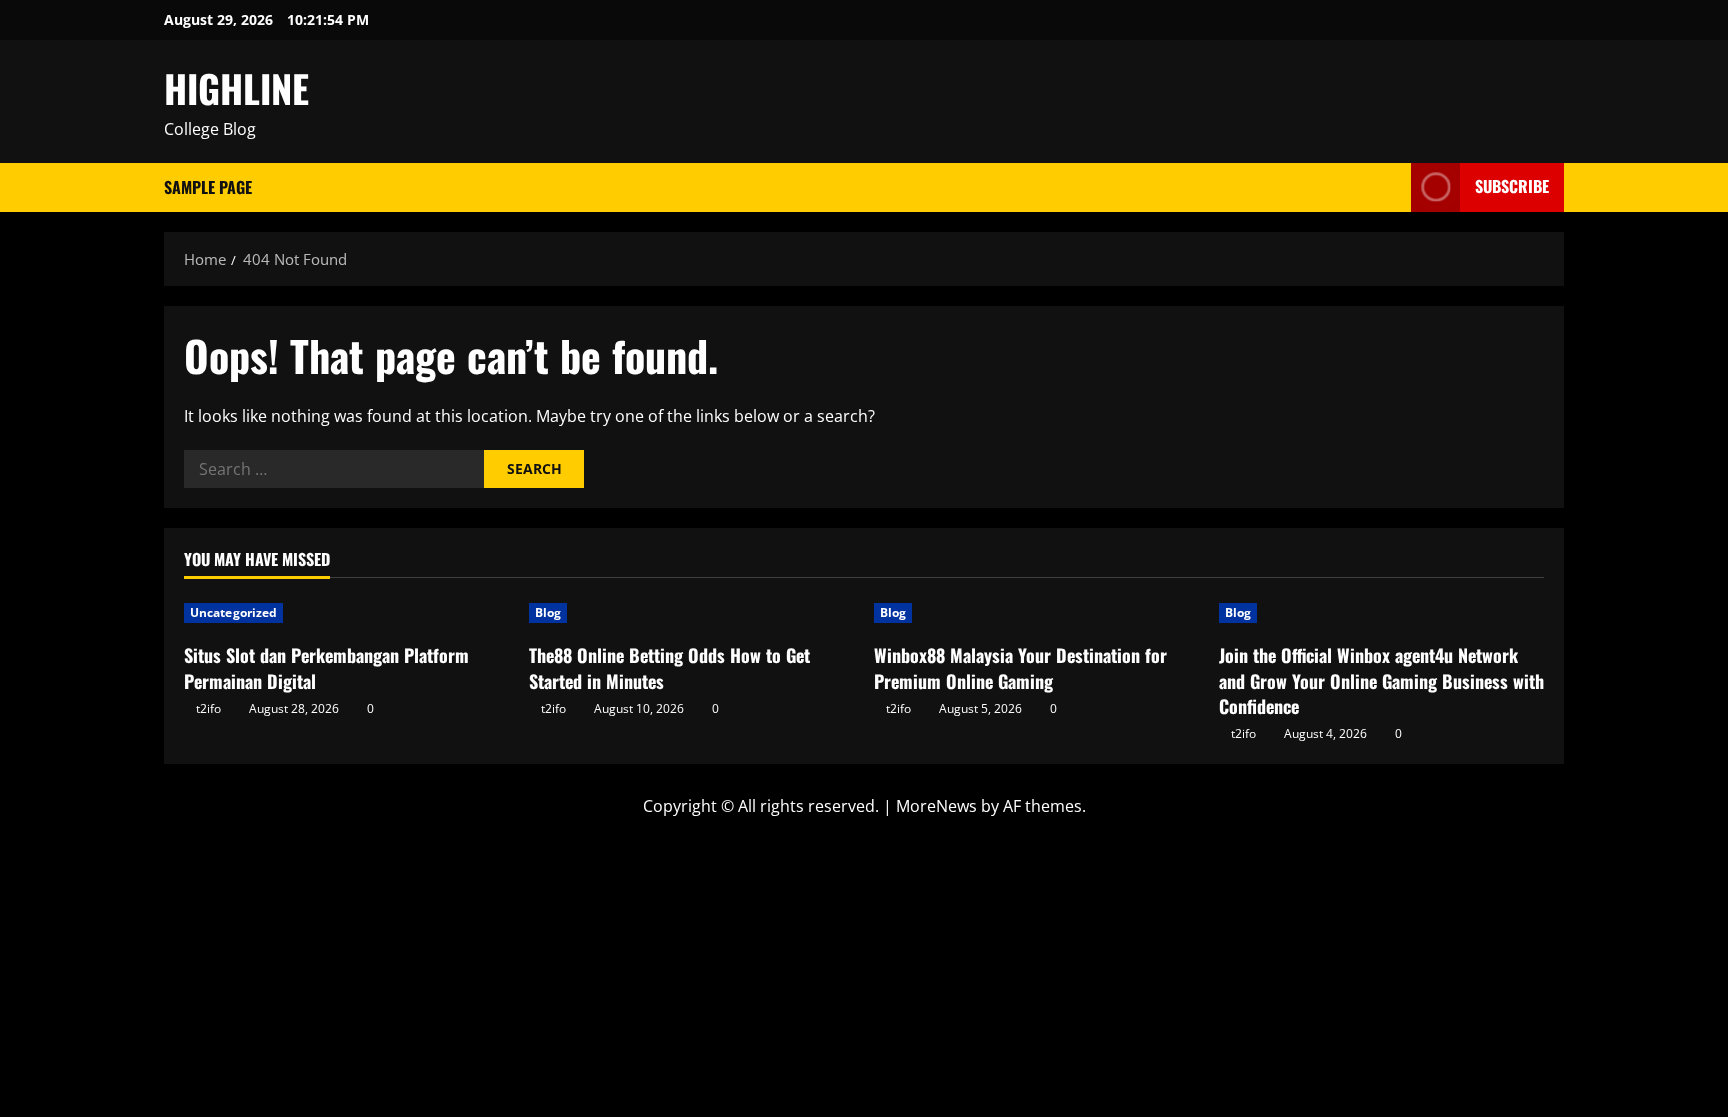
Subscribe (1512, 186)
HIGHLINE (236, 88)
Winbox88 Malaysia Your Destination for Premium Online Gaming (1020, 667)
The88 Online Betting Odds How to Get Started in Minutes (669, 667)
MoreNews (936, 806)
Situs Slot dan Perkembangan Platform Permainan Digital (326, 667)
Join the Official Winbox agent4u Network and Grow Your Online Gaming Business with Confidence (1381, 680)
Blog (548, 612)
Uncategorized (233, 612)
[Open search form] (1390, 187)
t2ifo (208, 708)
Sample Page (208, 187)
